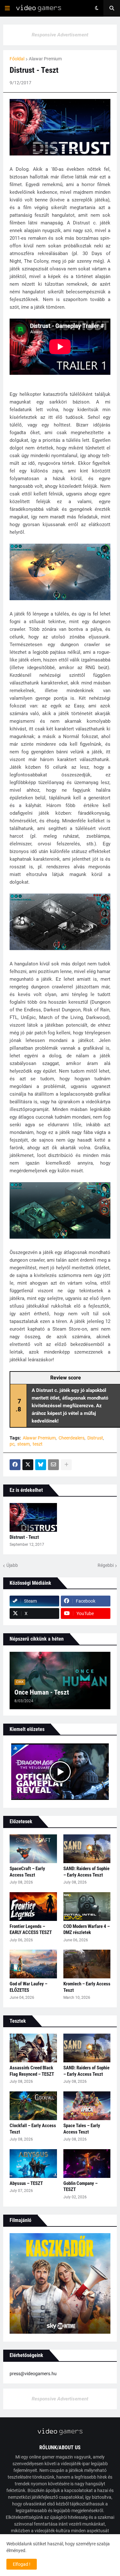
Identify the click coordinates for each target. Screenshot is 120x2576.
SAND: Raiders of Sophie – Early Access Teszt (86, 1872)
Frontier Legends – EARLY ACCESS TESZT (31, 1930)
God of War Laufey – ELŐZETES (28, 1987)
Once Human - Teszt (42, 1692)
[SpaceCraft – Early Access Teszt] (33, 1849)
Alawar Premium (45, 59)
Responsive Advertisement (60, 35)
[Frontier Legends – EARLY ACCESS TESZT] (33, 1907)
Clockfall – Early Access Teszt (33, 2129)
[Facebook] (15, 1465)
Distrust (95, 1438)
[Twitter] (28, 1465)
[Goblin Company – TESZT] (87, 2164)
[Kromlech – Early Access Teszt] (87, 1964)
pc (12, 1444)
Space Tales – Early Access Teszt (82, 2129)
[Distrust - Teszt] (33, 1517)
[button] (7, 8)
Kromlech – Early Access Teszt (87, 1987)
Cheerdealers (72, 1438)
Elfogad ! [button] (22, 2564)
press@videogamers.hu (33, 2374)
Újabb (12, 1565)
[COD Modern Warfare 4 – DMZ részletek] (87, 1907)
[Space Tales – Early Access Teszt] (87, 2106)
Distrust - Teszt (24, 1537)
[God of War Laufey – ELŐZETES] (33, 1964)
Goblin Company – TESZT (80, 2187)
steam (24, 1444)
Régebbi (106, 1565)
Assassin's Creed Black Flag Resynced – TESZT (32, 2071)
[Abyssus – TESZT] (33, 2164)
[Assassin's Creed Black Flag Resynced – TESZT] (33, 2048)
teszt (38, 1444)
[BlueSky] (41, 1465)
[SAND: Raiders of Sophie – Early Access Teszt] (87, 1849)
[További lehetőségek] (66, 1465)
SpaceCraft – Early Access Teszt (27, 1872)
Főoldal (17, 59)
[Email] (53, 1465)
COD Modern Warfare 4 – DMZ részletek (87, 1930)
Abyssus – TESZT (26, 2183)
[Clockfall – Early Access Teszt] (33, 2106)
